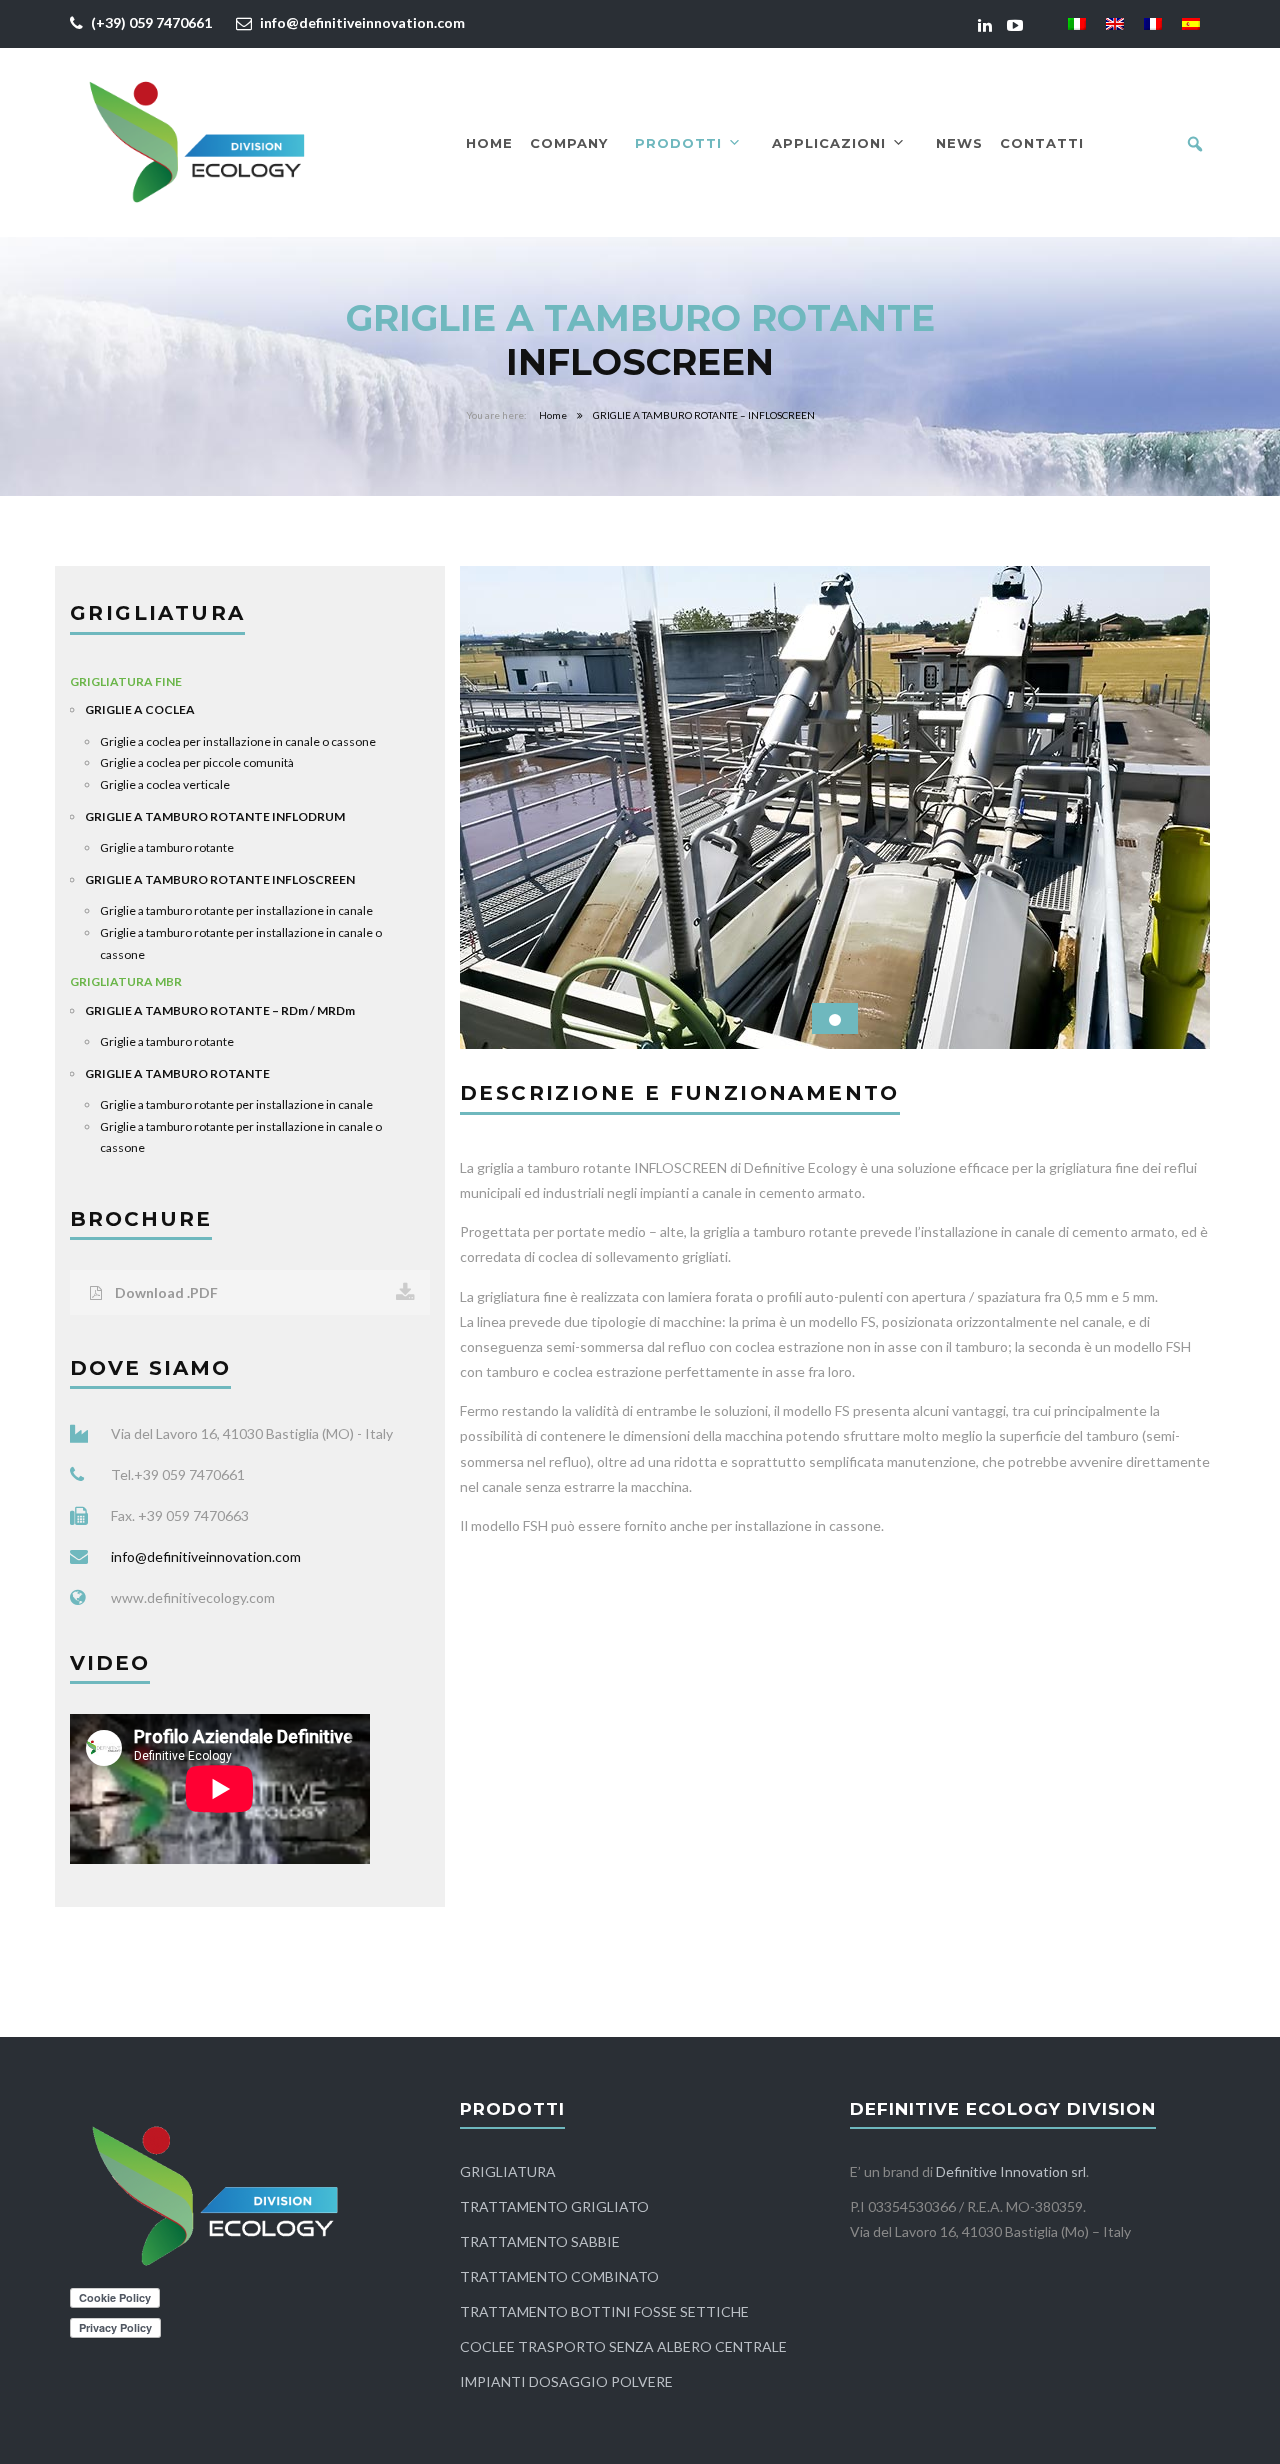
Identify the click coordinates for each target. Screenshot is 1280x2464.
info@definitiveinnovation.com (362, 22)
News (959, 143)
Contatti (1042, 143)
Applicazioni (829, 143)
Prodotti (678, 143)
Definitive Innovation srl (1011, 2171)
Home (489, 143)
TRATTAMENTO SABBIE (540, 2241)
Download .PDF (165, 1292)
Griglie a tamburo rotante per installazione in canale (236, 910)
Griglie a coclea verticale (165, 784)
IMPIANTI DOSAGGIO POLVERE (566, 2381)
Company (569, 143)
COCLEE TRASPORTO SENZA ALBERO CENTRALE (623, 2346)
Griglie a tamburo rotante (167, 847)
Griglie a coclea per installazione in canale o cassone (238, 741)
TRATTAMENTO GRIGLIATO (554, 2206)
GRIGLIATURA (508, 2171)
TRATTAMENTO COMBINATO (559, 2276)
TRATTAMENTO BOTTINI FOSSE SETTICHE (604, 2311)
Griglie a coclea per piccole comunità (197, 762)
